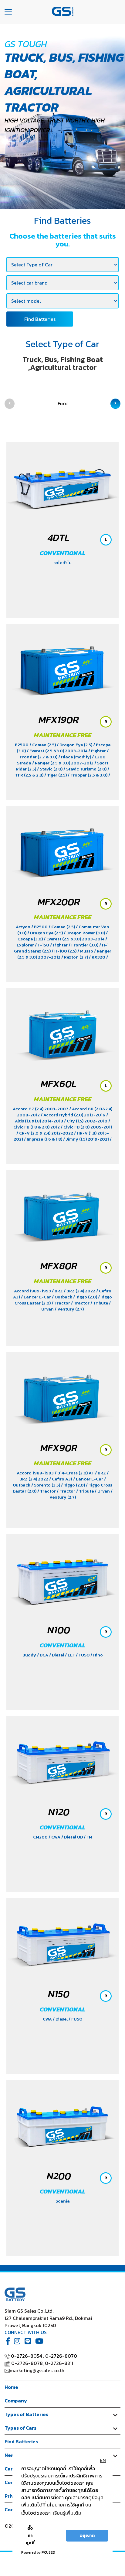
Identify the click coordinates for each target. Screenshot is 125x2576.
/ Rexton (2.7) (75, 957)
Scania (63, 2201)
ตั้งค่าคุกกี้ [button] (30, 2535)
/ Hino (97, 1655)
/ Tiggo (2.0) (86, 1297)
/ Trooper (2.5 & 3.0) (88, 775)
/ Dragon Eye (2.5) (75, 745)
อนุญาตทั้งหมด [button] (52, 2535)
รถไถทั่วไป (62, 563)
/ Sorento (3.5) (46, 1485)
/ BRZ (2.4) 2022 (80, 1291)
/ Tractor (61, 1303)
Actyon (24, 927)
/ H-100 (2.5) (64, 951)
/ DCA (43, 1655)
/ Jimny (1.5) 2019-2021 (86, 1139)
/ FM (88, 1837)
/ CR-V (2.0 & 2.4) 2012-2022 (45, 1133)
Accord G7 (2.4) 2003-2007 (41, 1109)
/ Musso (86, 951)
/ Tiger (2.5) (56, 775)
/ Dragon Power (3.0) (85, 933)
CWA (48, 2019)
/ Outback (62, 1297)
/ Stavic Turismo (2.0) (85, 769)
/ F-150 (42, 945)
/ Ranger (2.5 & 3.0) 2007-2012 (63, 763)
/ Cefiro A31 (61, 1479)
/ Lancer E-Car (36, 1297)
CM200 (41, 1837)
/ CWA (55, 1837)
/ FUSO (83, 1655)
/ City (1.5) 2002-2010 (86, 1121)
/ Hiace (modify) (75, 757)
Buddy (30, 1655)
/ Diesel (57, 1655)
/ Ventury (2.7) (69, 1309)
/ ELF (70, 1655)
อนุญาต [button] (87, 2535)
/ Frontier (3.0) (84, 945)
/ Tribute (100, 1303)
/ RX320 (98, 957)
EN (103, 2460)
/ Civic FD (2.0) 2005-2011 (86, 1127)
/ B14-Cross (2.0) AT (75, 1473)
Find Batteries (40, 319)
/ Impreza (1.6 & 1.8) (44, 1139)
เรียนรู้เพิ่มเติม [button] (67, 2513)
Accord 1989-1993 (33, 1291)
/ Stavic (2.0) (50, 769)
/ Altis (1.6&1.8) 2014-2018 (61, 1118)
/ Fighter (98, 751)
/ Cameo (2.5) (43, 745)
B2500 (22, 745)
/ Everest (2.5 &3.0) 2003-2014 (57, 751)
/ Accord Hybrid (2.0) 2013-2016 (73, 1115)
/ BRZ (58, 1291)
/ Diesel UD (73, 1837)
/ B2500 (40, 927)
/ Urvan (103, 1491)
